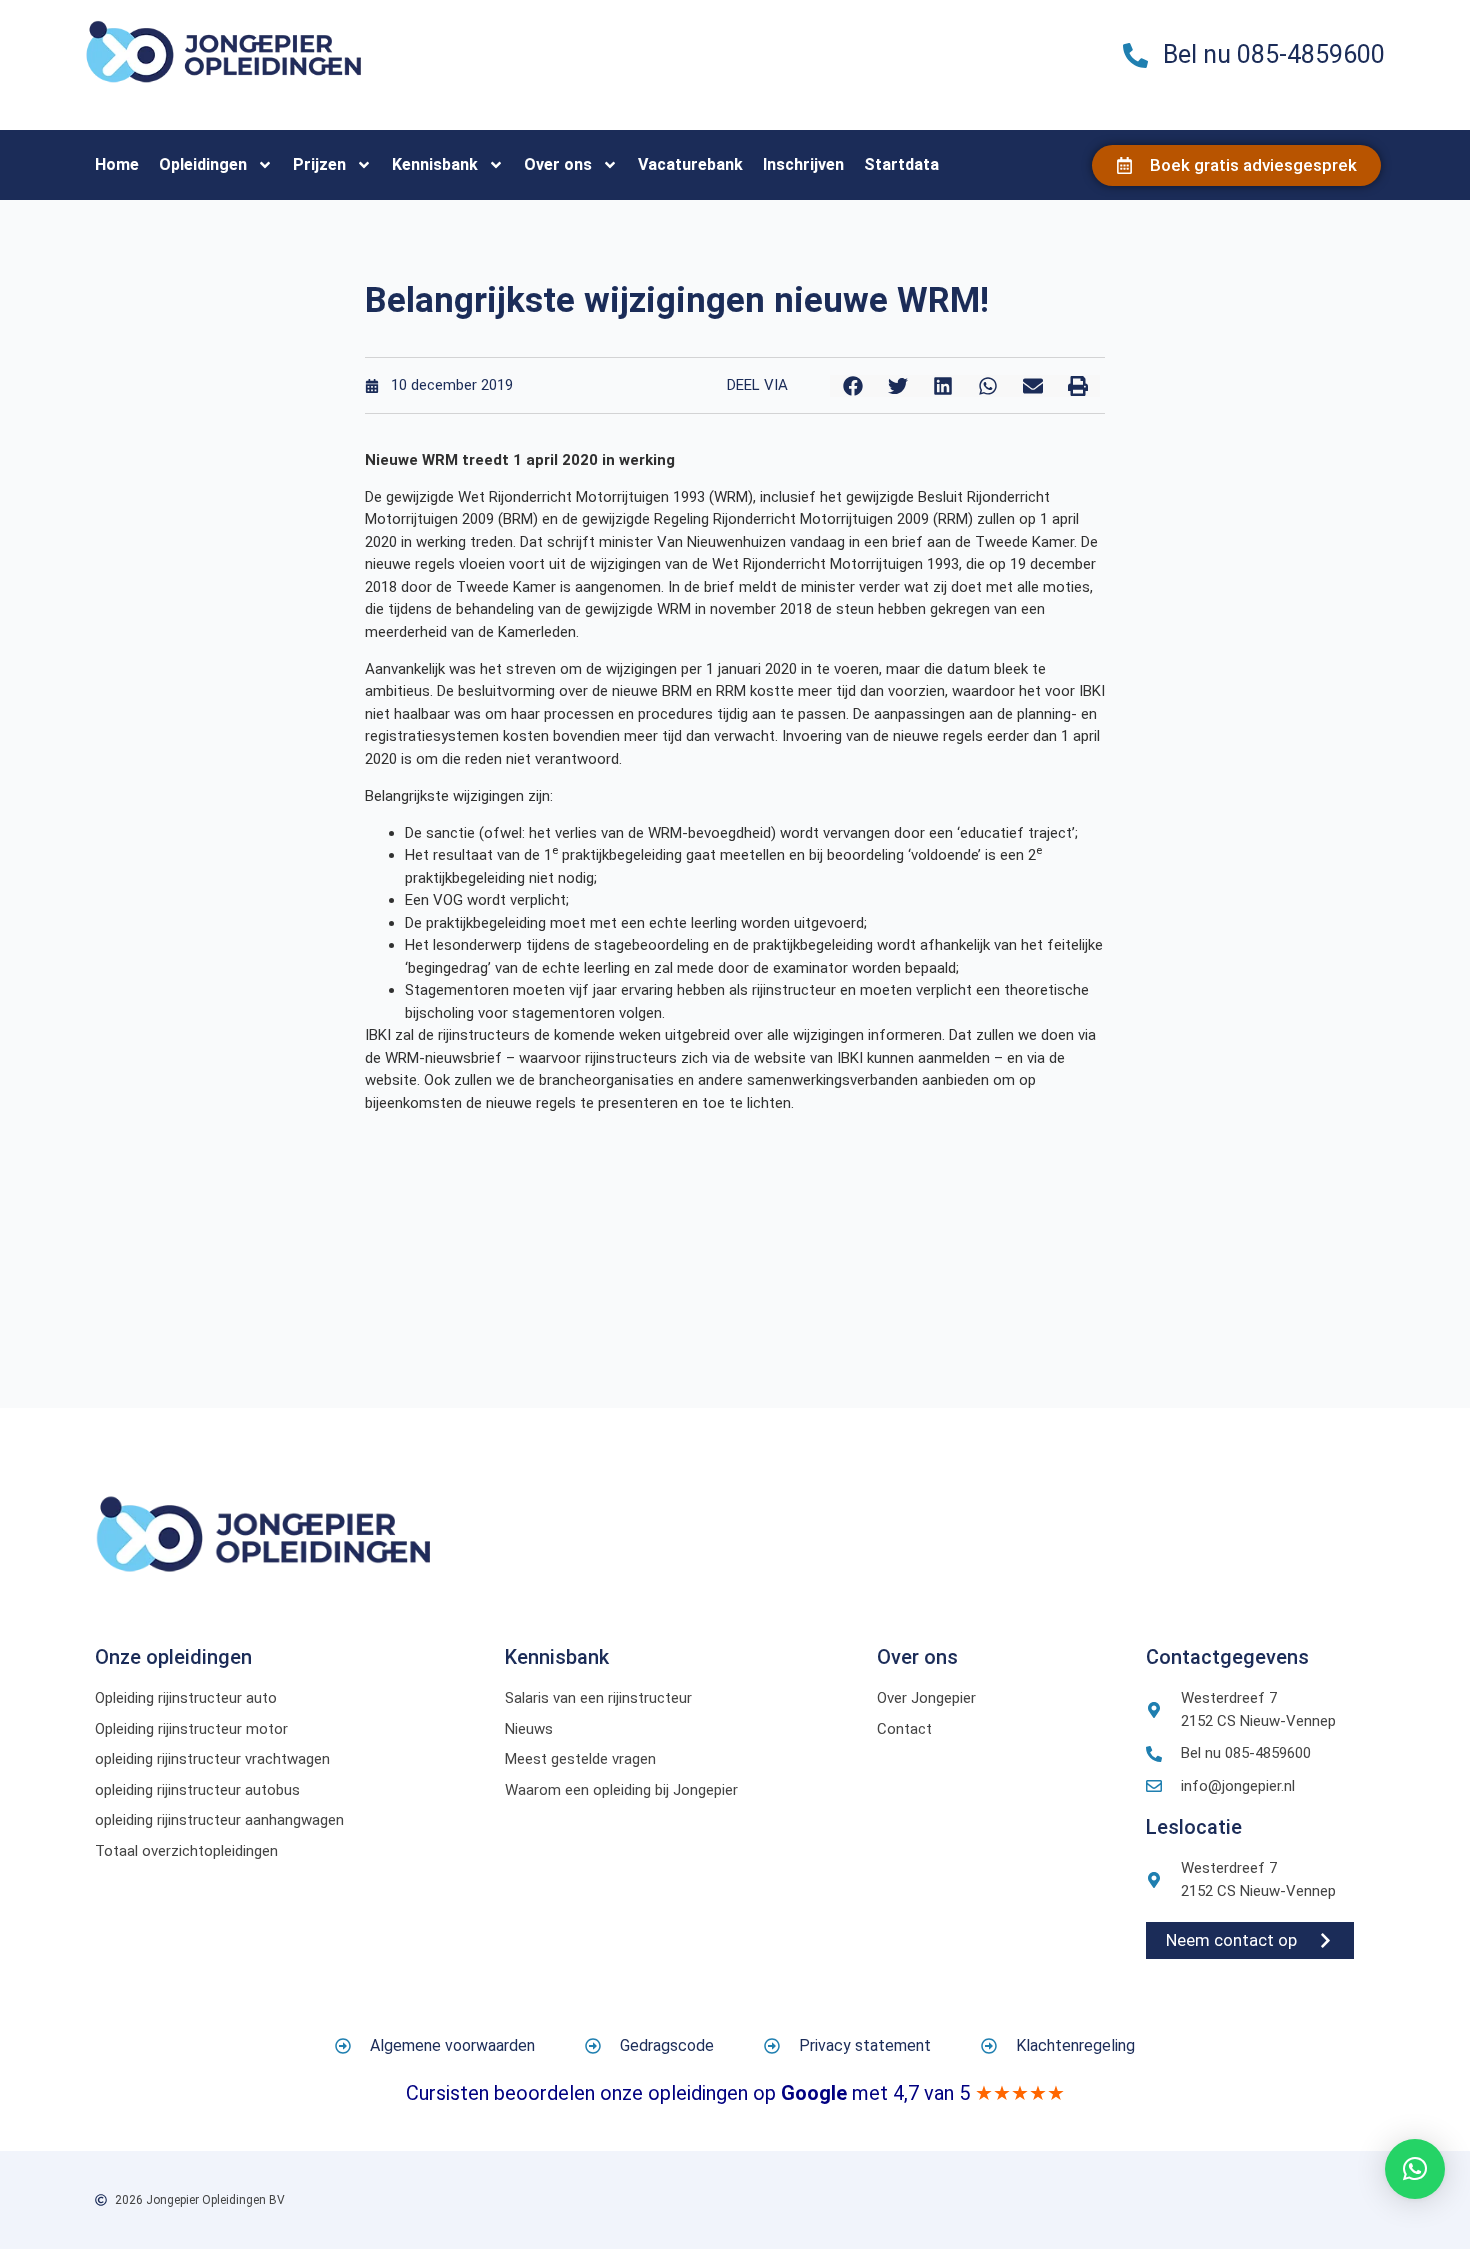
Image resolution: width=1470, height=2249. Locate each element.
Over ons (558, 164)
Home (117, 164)
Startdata (901, 164)
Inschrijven (803, 164)
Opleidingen (203, 164)
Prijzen (319, 164)
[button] (852, 386)
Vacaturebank (690, 164)
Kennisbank (435, 164)
